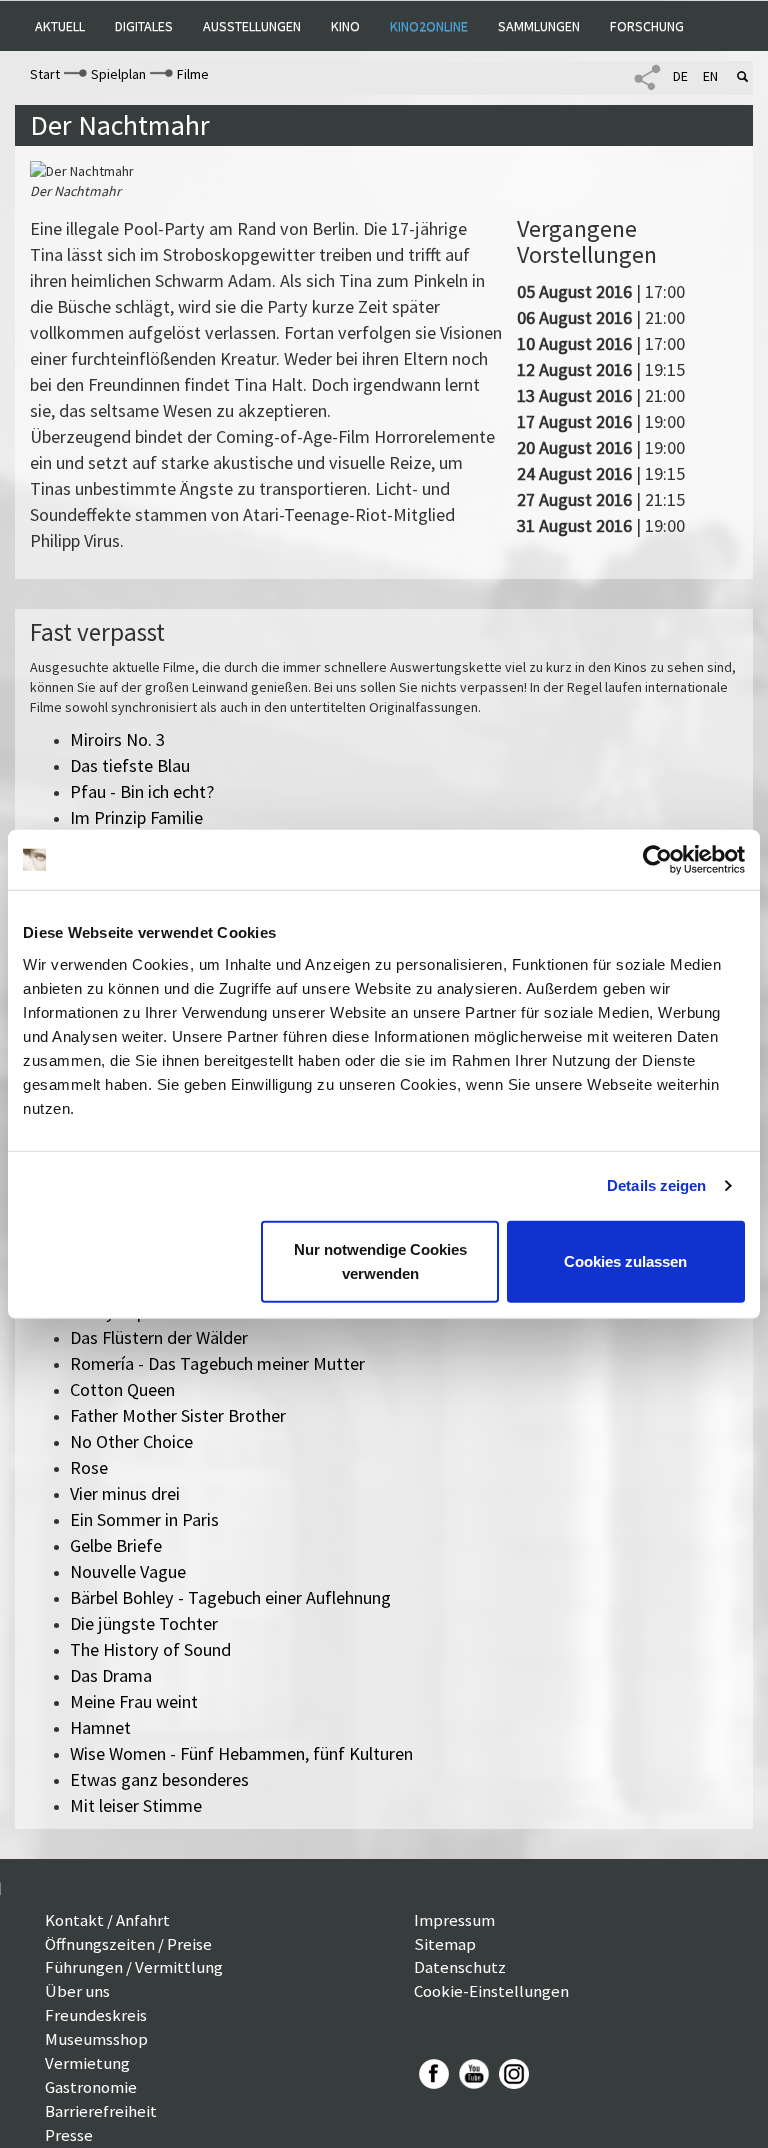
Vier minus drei (125, 1493)
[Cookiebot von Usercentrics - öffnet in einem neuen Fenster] (657, 860)
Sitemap (445, 1944)
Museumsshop (96, 2039)
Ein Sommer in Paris (144, 1519)
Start (45, 74)
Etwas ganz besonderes (159, 1779)
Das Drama (111, 1675)
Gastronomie (91, 2087)
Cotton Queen (122, 1389)
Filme (193, 74)
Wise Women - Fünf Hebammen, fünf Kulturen (241, 1753)
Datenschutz (460, 1967)
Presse (69, 2135)
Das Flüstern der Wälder (159, 1337)
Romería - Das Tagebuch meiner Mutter (217, 1363)
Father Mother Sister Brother (178, 1415)
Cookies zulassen (625, 1260)
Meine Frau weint (134, 1701)
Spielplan (118, 74)
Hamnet (100, 1727)
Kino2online (429, 26)
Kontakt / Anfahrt (107, 1920)
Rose (89, 1467)
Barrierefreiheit (101, 2111)
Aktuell (60, 26)
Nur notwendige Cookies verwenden (380, 1260)
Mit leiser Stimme (136, 1805)
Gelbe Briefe (116, 1545)
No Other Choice (131, 1441)
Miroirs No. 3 (117, 739)
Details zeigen (656, 1185)
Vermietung (87, 2063)
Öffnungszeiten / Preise (128, 1944)
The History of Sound (150, 1649)
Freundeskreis (96, 2015)
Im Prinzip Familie (136, 817)
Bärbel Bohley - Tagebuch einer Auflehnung (230, 1597)
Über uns (77, 1991)
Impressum (454, 1920)
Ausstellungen (252, 26)
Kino (345, 26)
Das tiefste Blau (130, 765)
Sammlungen (539, 26)
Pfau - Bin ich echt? (142, 791)
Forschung (647, 26)
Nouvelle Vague (128, 1571)
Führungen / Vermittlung (134, 1967)
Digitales (144, 26)
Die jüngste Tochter (144, 1623)
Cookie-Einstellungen (491, 1991)
